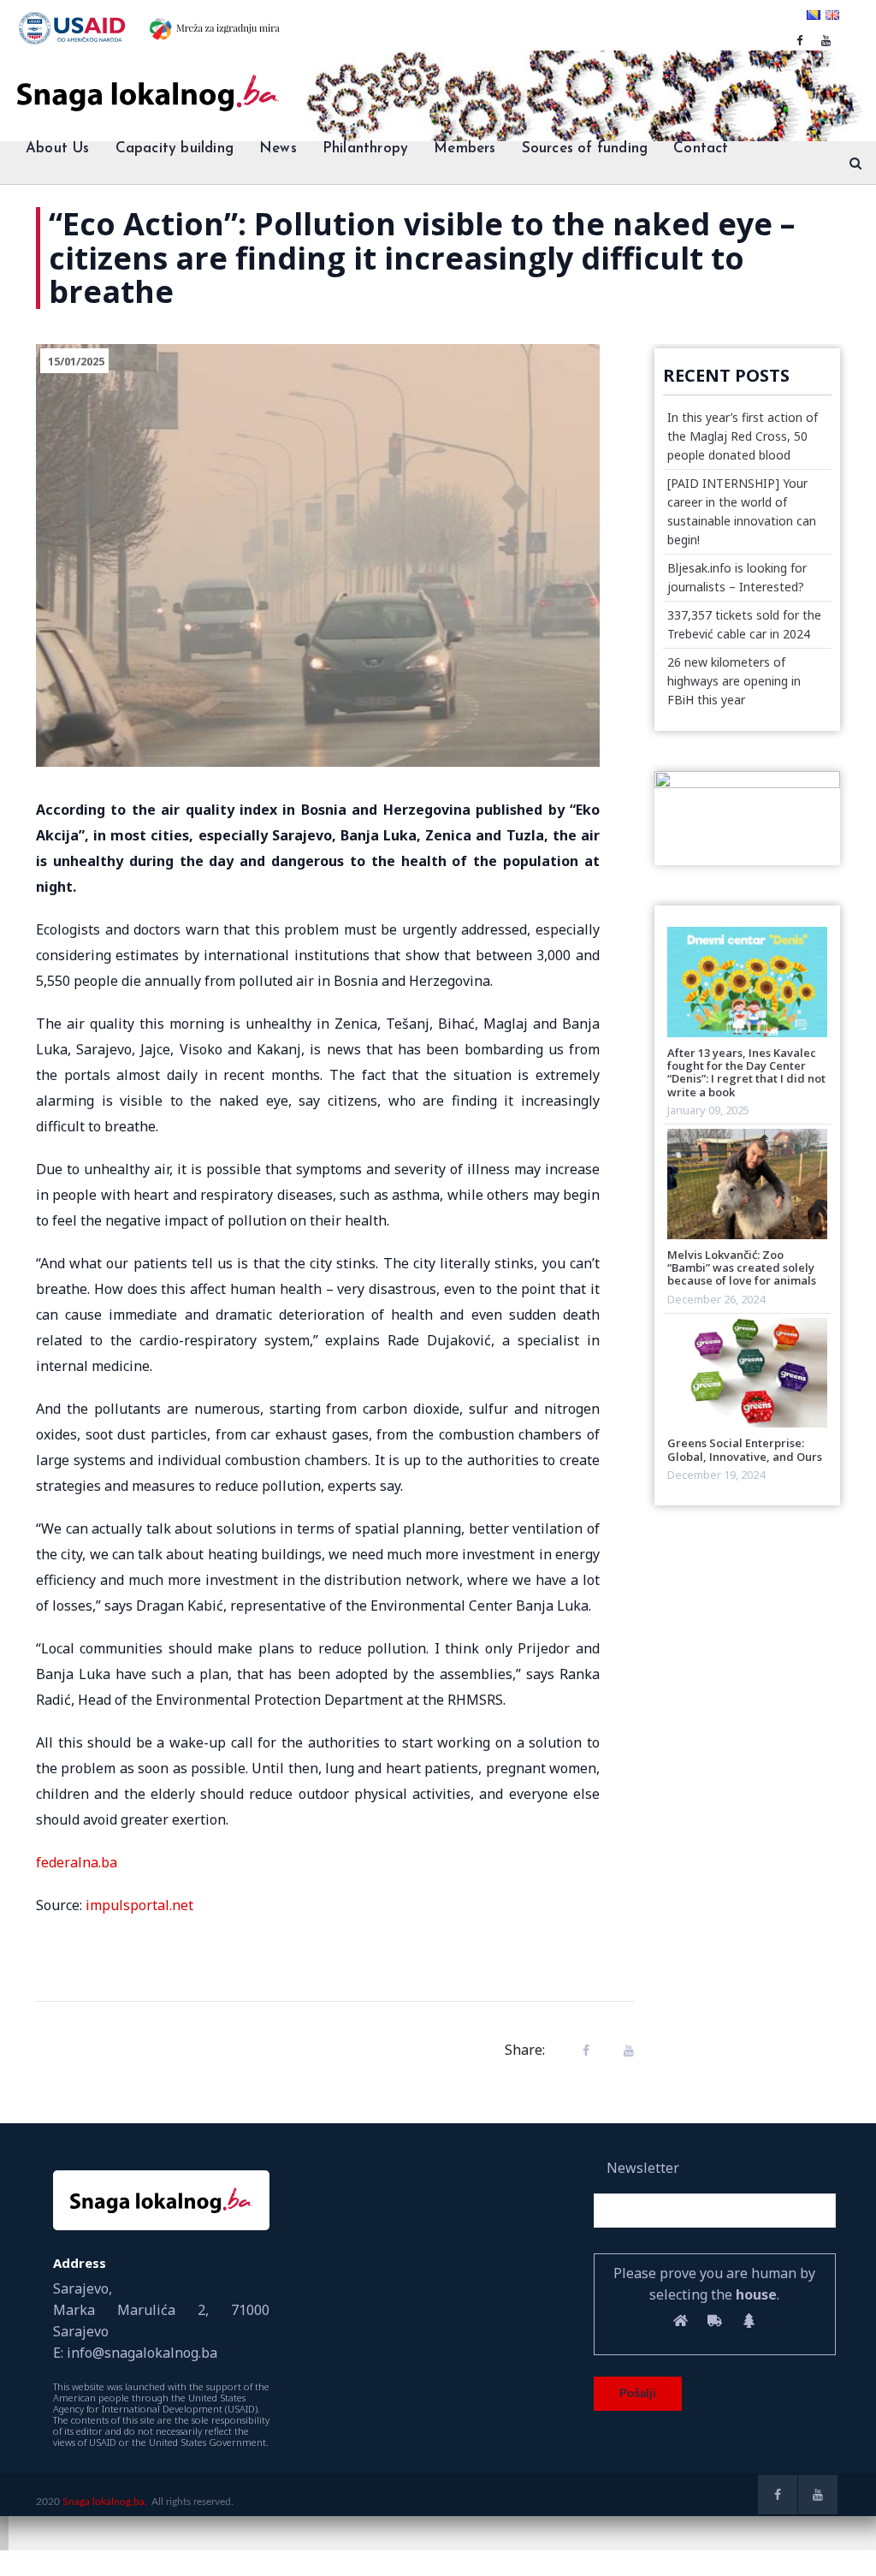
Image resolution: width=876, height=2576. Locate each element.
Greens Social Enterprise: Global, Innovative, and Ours (745, 1449)
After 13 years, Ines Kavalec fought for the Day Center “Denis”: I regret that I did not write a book (746, 1072)
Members (465, 148)
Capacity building (175, 148)
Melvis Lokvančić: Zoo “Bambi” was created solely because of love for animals (742, 1268)
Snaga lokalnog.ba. (105, 2502)
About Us (58, 148)
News (278, 148)
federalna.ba (77, 1862)
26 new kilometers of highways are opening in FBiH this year (734, 681)
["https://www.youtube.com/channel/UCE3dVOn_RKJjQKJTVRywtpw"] (826, 40)
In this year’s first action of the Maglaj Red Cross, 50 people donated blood (743, 436)
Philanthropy (365, 148)
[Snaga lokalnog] (146, 81)
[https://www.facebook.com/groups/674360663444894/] (799, 40)
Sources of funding (585, 148)
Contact (701, 148)
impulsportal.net (139, 1905)
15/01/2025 (76, 361)
